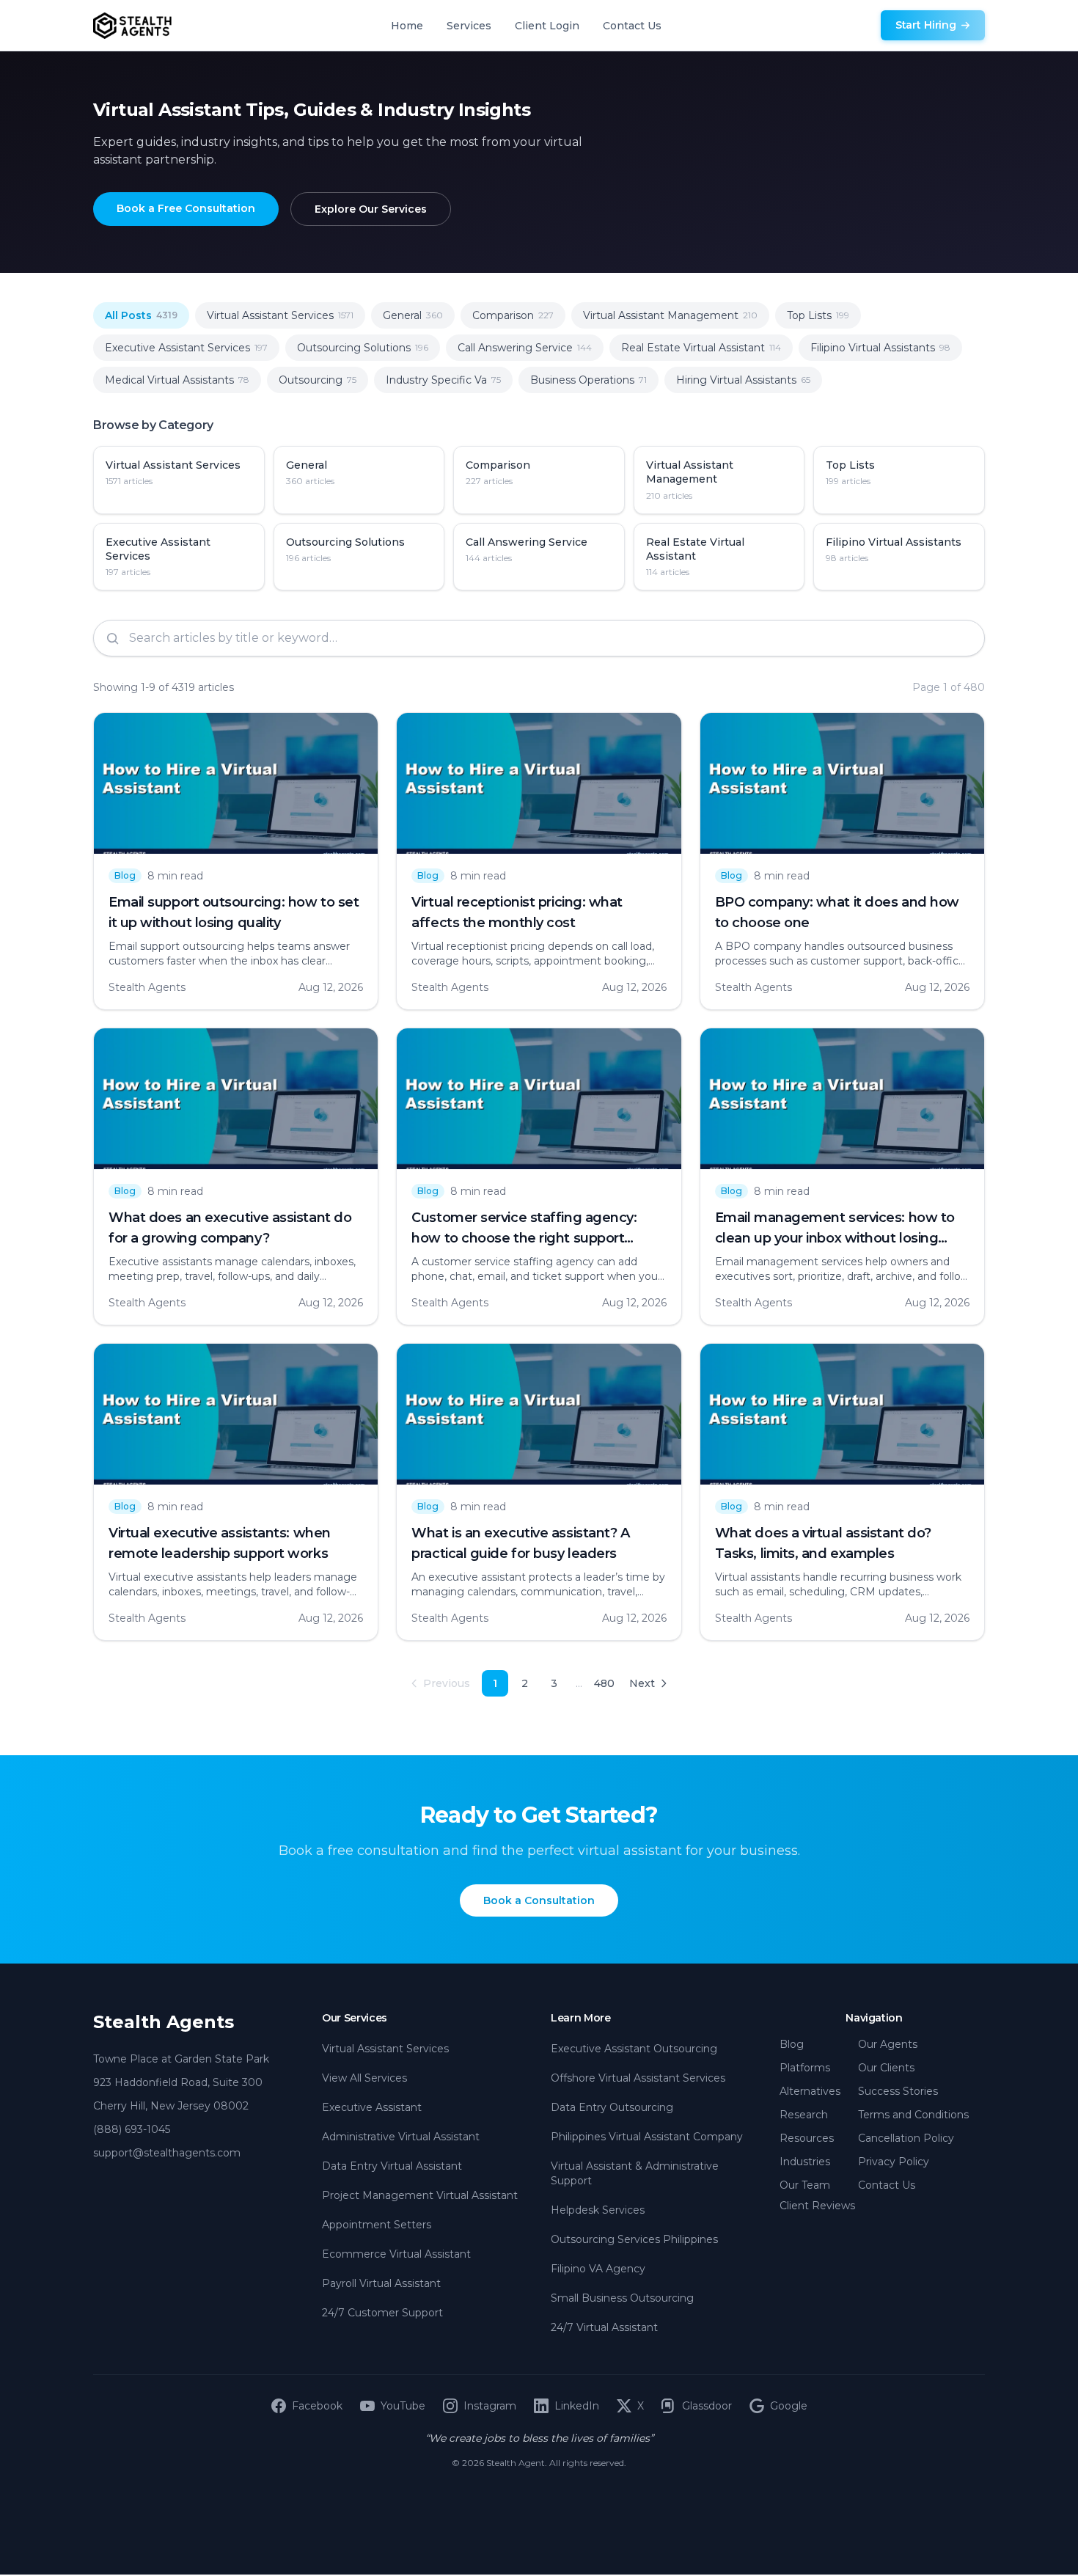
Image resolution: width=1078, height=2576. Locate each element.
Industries (805, 2162)
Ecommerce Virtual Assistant (396, 2254)
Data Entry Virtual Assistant (392, 2166)
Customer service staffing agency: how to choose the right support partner (524, 1238)
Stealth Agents (164, 2022)
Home (407, 26)
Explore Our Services (371, 209)
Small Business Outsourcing (622, 2298)
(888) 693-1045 (132, 2129)
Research (804, 2115)
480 (604, 1683)
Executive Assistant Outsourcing (634, 2049)
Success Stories (898, 2091)
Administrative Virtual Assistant (401, 2137)
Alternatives (810, 2091)
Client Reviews (817, 2206)
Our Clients (886, 2068)
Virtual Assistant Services (385, 2049)
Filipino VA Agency (598, 2269)
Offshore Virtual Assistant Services (638, 2078)
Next (642, 1683)
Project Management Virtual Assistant (420, 2195)
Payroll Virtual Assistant (381, 2283)
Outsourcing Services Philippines (634, 2239)
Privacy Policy (894, 2162)
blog (125, 875)
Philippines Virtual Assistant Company (647, 2137)
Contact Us (632, 26)
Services (469, 26)
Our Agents (888, 2044)
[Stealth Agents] (132, 26)
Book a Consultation (539, 1900)
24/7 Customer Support (382, 2313)
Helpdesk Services (598, 2210)
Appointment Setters (377, 2225)
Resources (807, 2138)
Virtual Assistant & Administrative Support (635, 2173)
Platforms (805, 2068)
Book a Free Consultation (186, 208)
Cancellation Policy (906, 2138)
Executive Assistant (372, 2107)
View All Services (364, 2078)
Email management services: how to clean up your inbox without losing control (835, 1238)
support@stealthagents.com (167, 2153)
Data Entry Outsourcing (612, 2107)
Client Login (547, 26)
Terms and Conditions (913, 2115)
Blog (792, 2044)
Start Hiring (926, 25)
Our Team (805, 2185)
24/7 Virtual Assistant (604, 2327)
